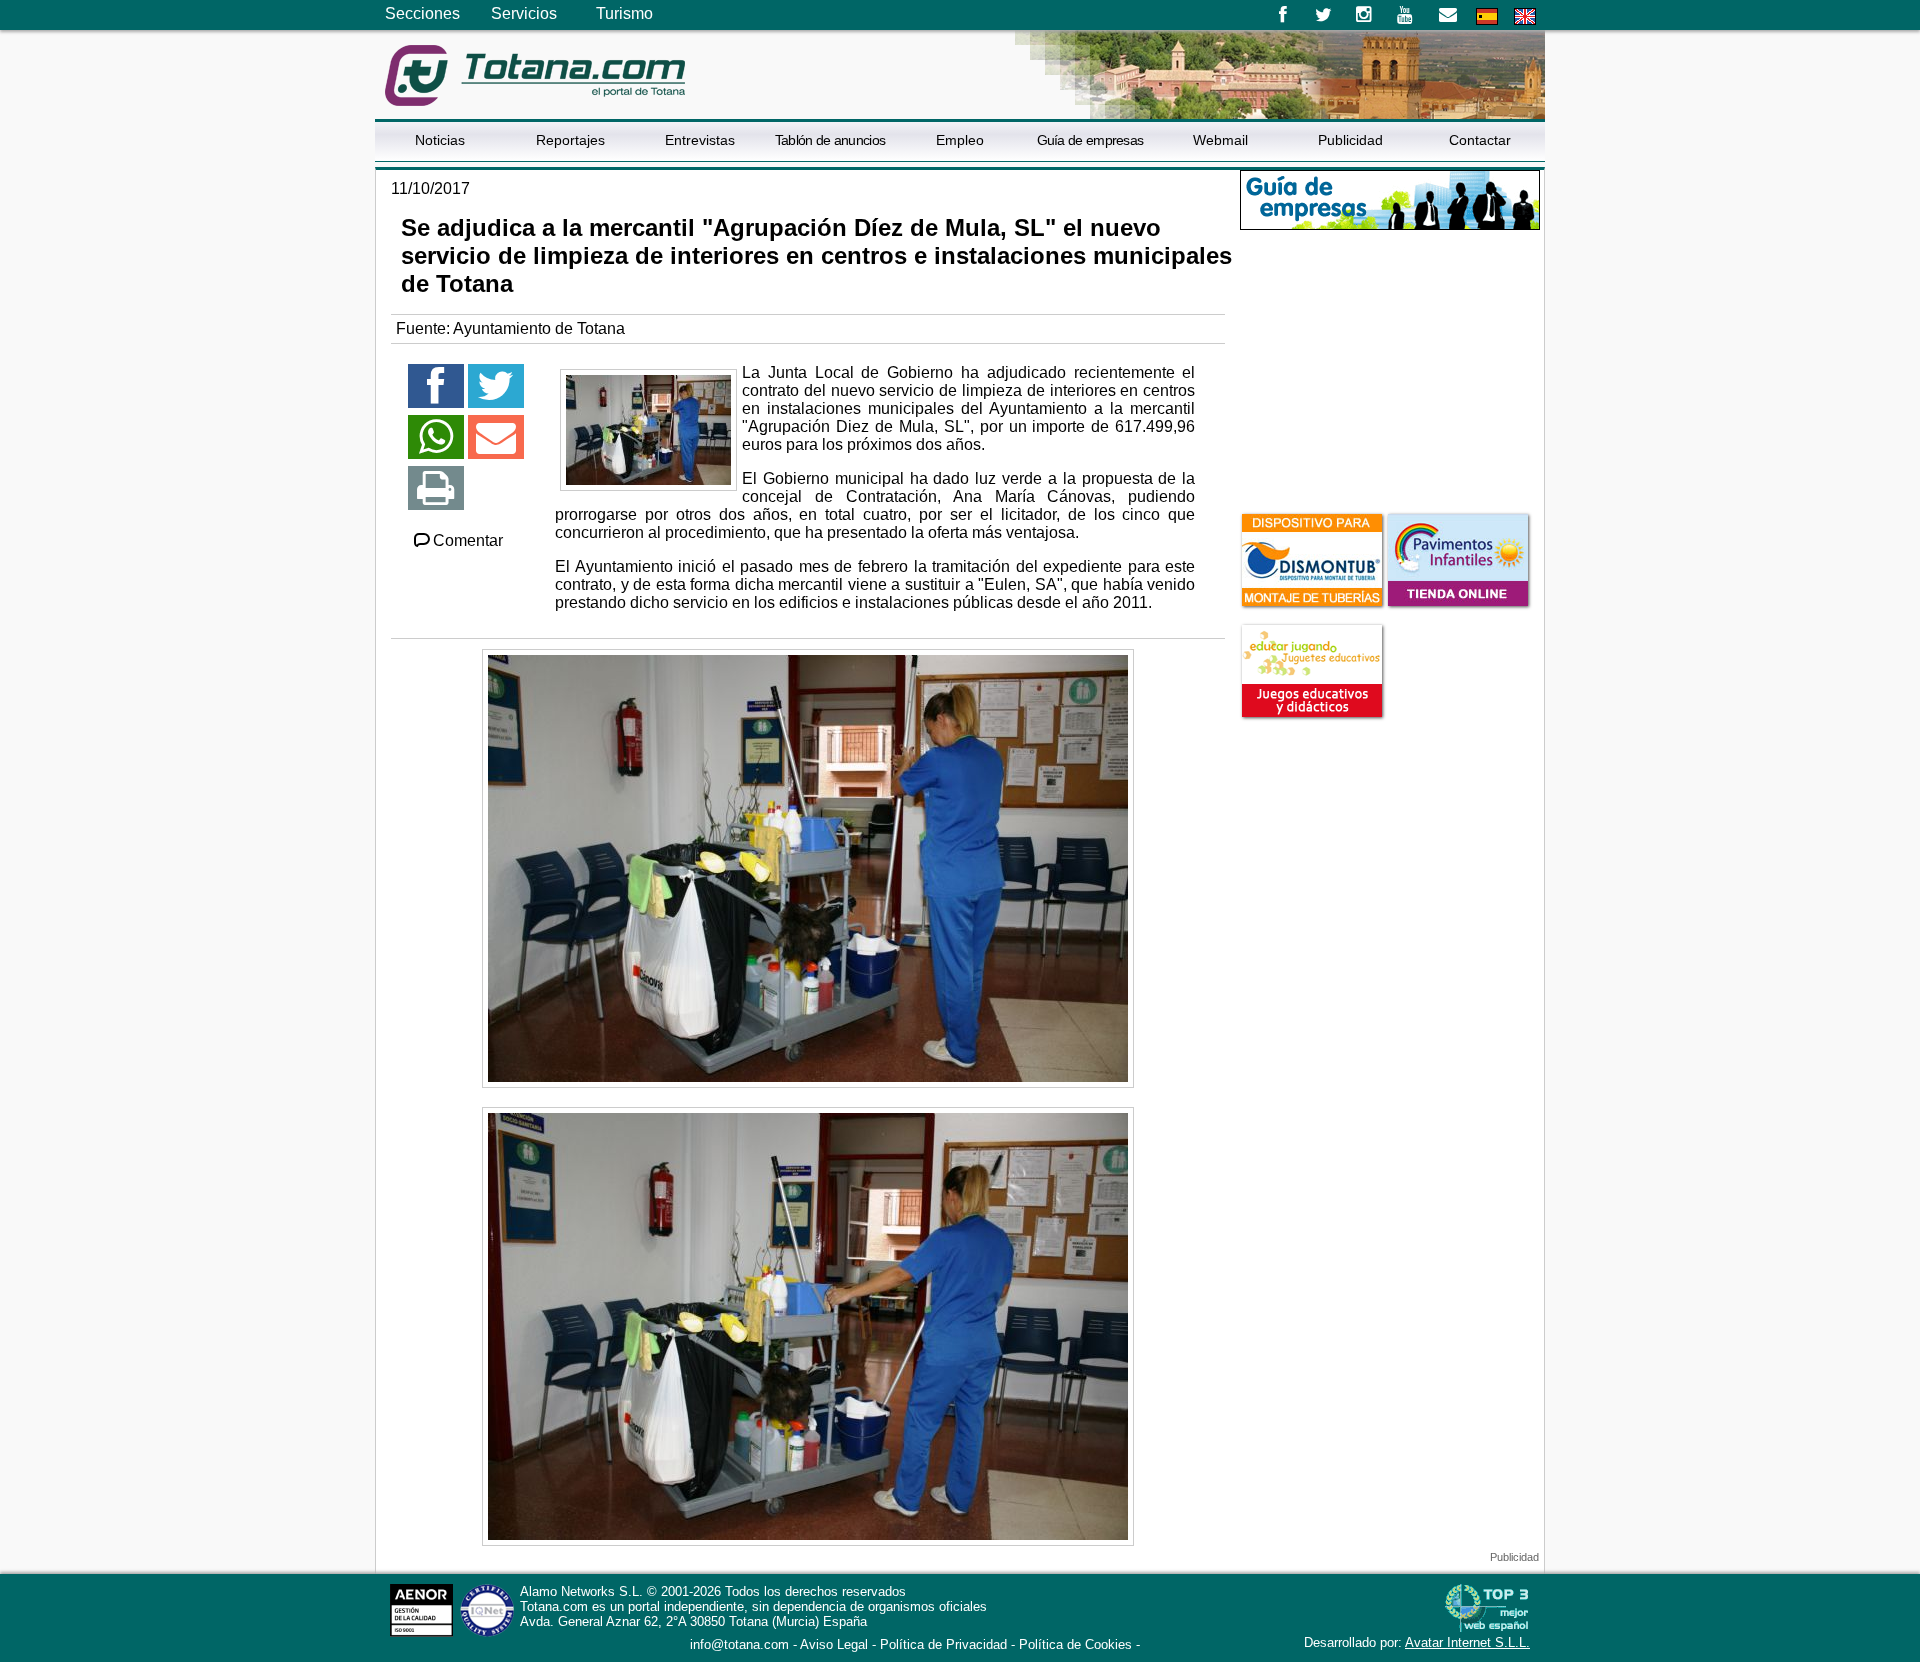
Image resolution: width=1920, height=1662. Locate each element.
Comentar (468, 540)
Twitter (1323, 15)
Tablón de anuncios (830, 140)
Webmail (1220, 140)
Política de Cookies (1075, 1644)
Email (1447, 15)
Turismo (624, 13)
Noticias (440, 140)
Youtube (1406, 15)
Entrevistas (700, 140)
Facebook (1282, 15)
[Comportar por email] (496, 445)
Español (1487, 16)
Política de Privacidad (943, 1644)
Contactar (1480, 140)
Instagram (1364, 15)
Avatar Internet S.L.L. (1467, 1642)
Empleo (960, 140)
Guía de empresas (1090, 140)
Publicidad (1350, 140)
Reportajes (570, 140)
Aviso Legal (834, 1644)
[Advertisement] (1390, 369)
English (1525, 16)
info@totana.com (739, 1644)
